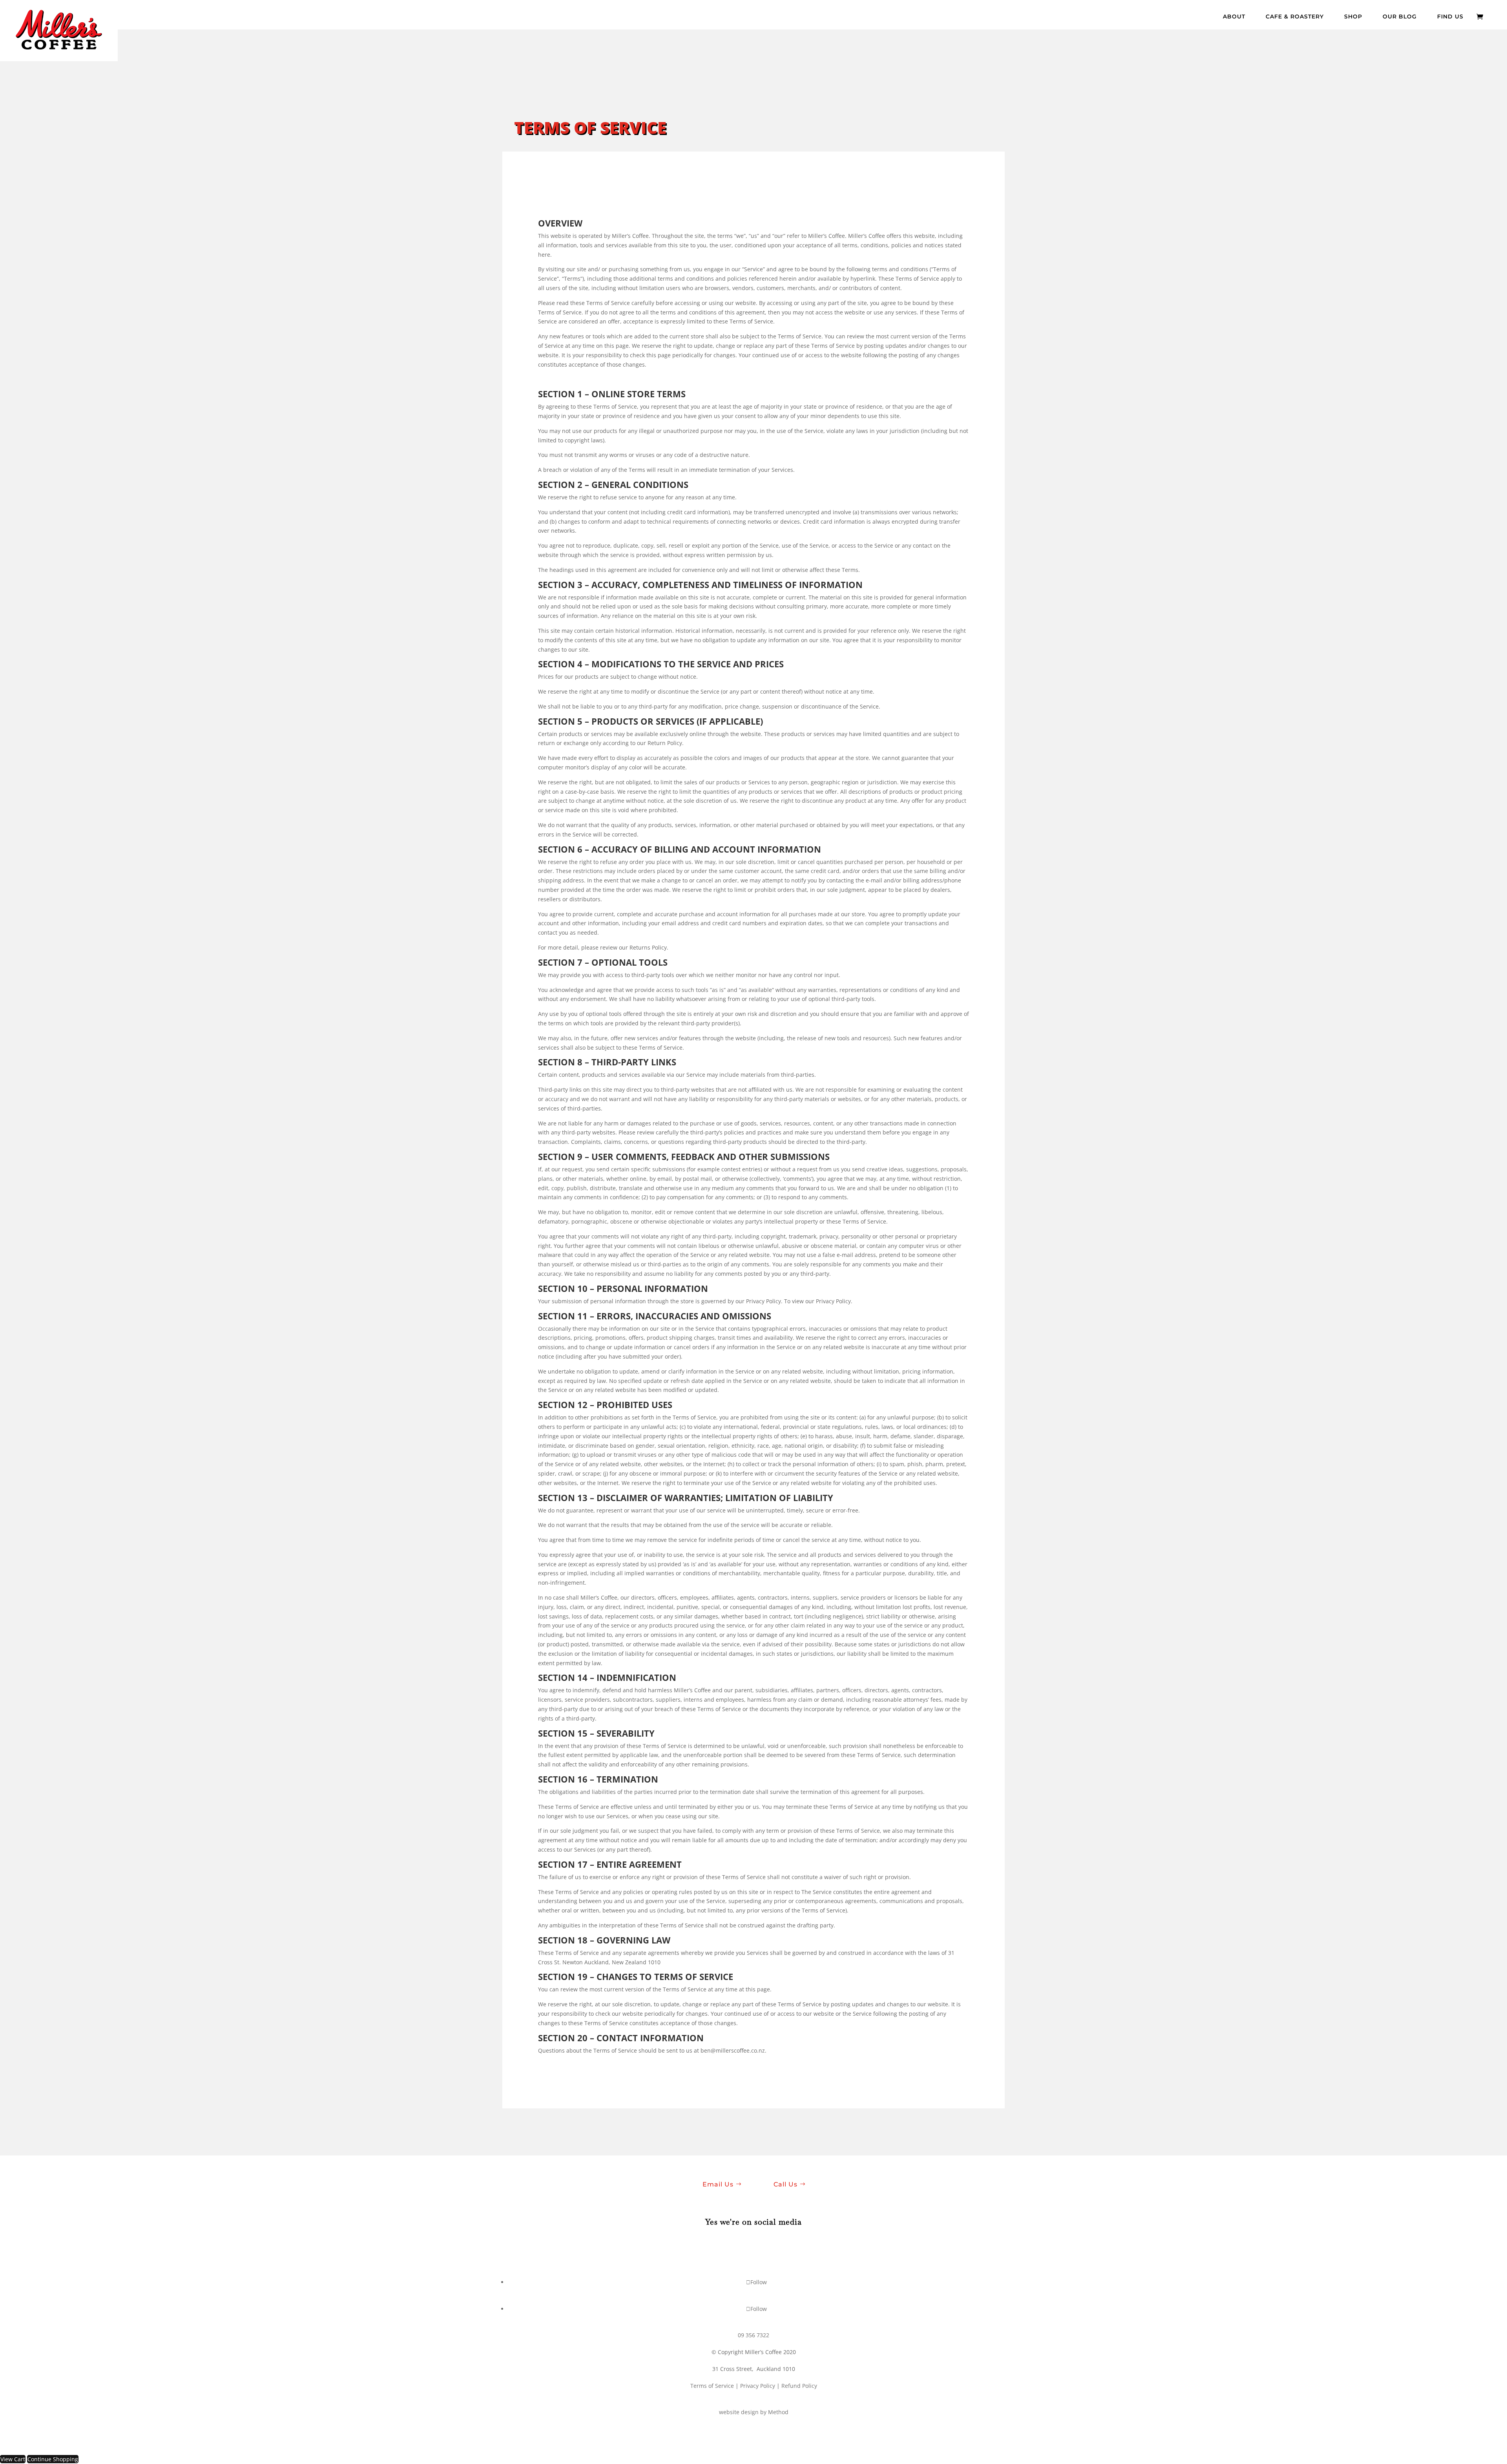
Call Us (785, 2184)
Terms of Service (712, 2386)
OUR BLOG (1400, 17)
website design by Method (754, 2412)
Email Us (718, 2184)
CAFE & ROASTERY (1295, 17)
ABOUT (1234, 17)
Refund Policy (799, 2386)
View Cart (13, 2459)
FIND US (1450, 17)
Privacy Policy (758, 2386)
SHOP (1353, 17)
